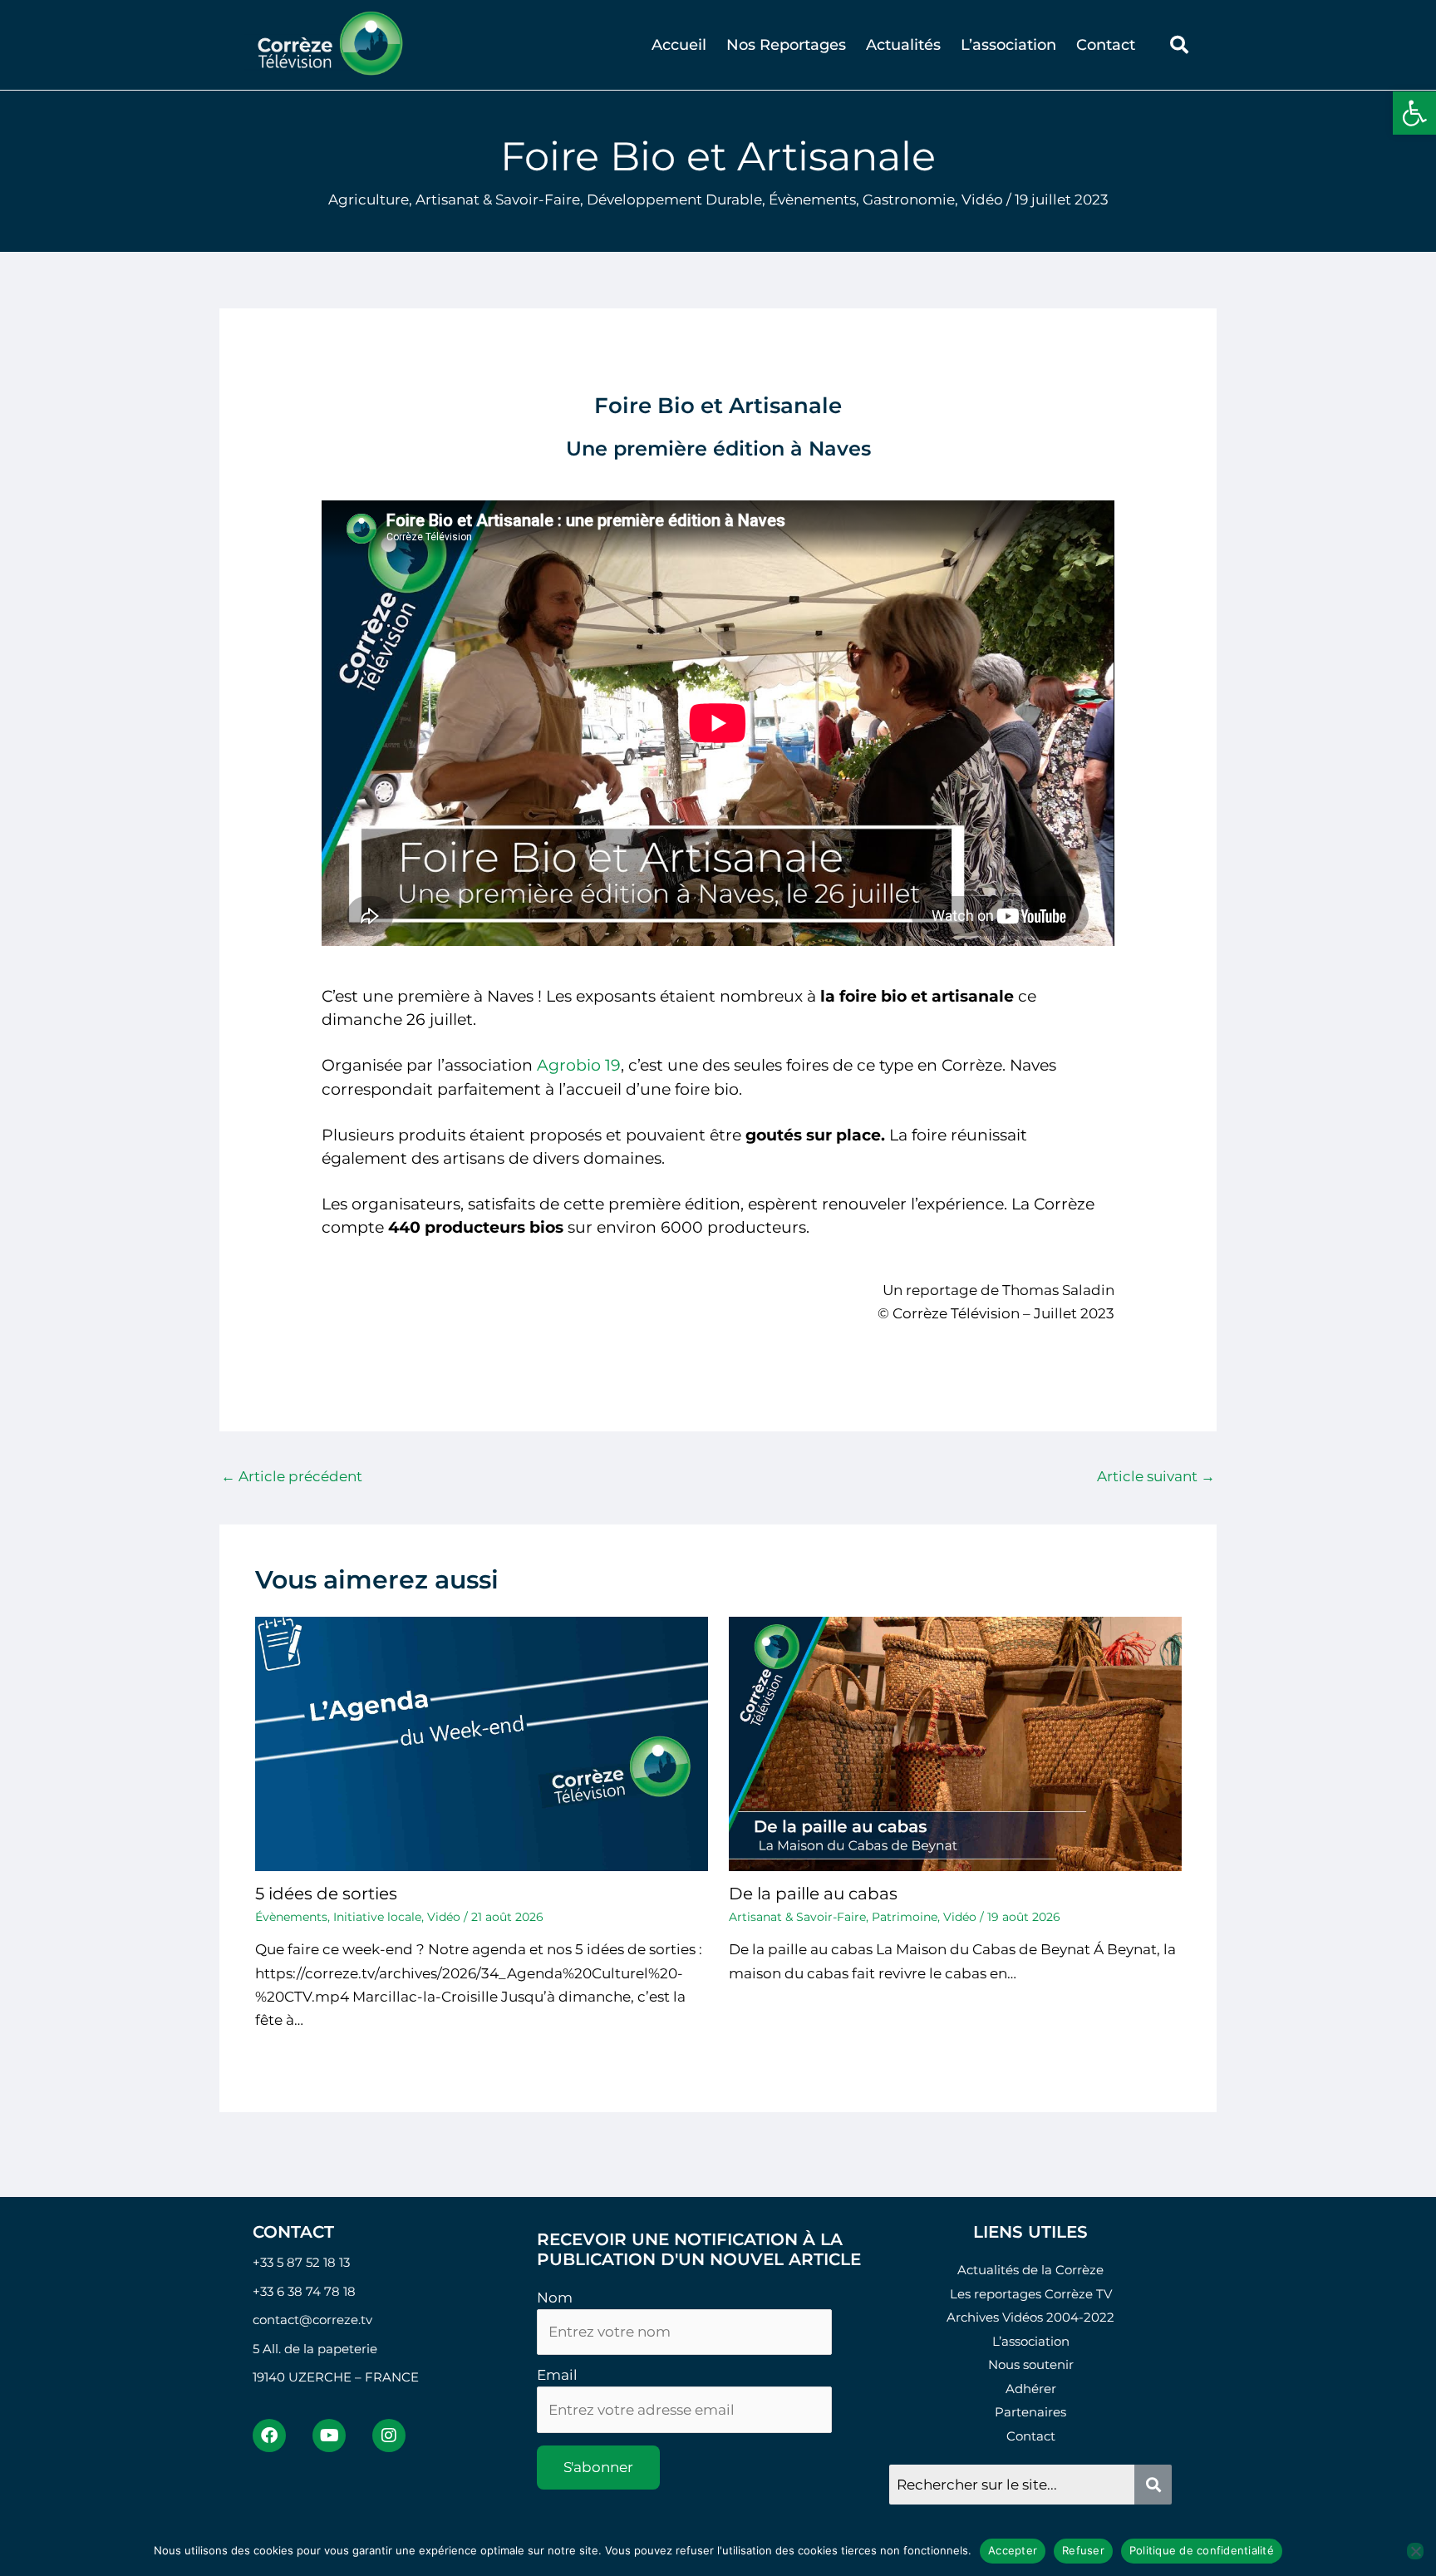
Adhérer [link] (1031, 2389)
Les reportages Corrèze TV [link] (1031, 2294)
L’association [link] (1008, 45)
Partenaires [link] (1030, 2412)
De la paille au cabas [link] (813, 1894)
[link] (1414, 113)
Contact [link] (1106, 45)
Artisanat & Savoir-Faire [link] (498, 199)
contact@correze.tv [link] (312, 2320)
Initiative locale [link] (377, 1917)
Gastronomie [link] (909, 199)
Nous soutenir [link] (1031, 2364)
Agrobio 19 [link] (579, 1065)
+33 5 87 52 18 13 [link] (301, 2262)
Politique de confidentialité (1202, 2550)
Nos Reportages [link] (786, 45)
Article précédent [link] (292, 1476)
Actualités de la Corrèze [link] (1030, 2270)
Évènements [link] (812, 199)
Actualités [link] (903, 45)
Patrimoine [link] (905, 1917)
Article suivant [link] (1156, 1476)
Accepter (1013, 2550)
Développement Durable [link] (674, 199)
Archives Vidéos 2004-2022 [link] (1030, 2317)
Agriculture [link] (369, 199)
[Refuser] (1415, 2551)
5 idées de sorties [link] (326, 1894)
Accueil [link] (679, 45)
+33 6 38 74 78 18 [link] (304, 2291)
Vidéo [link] (982, 199)
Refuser (1083, 2550)
